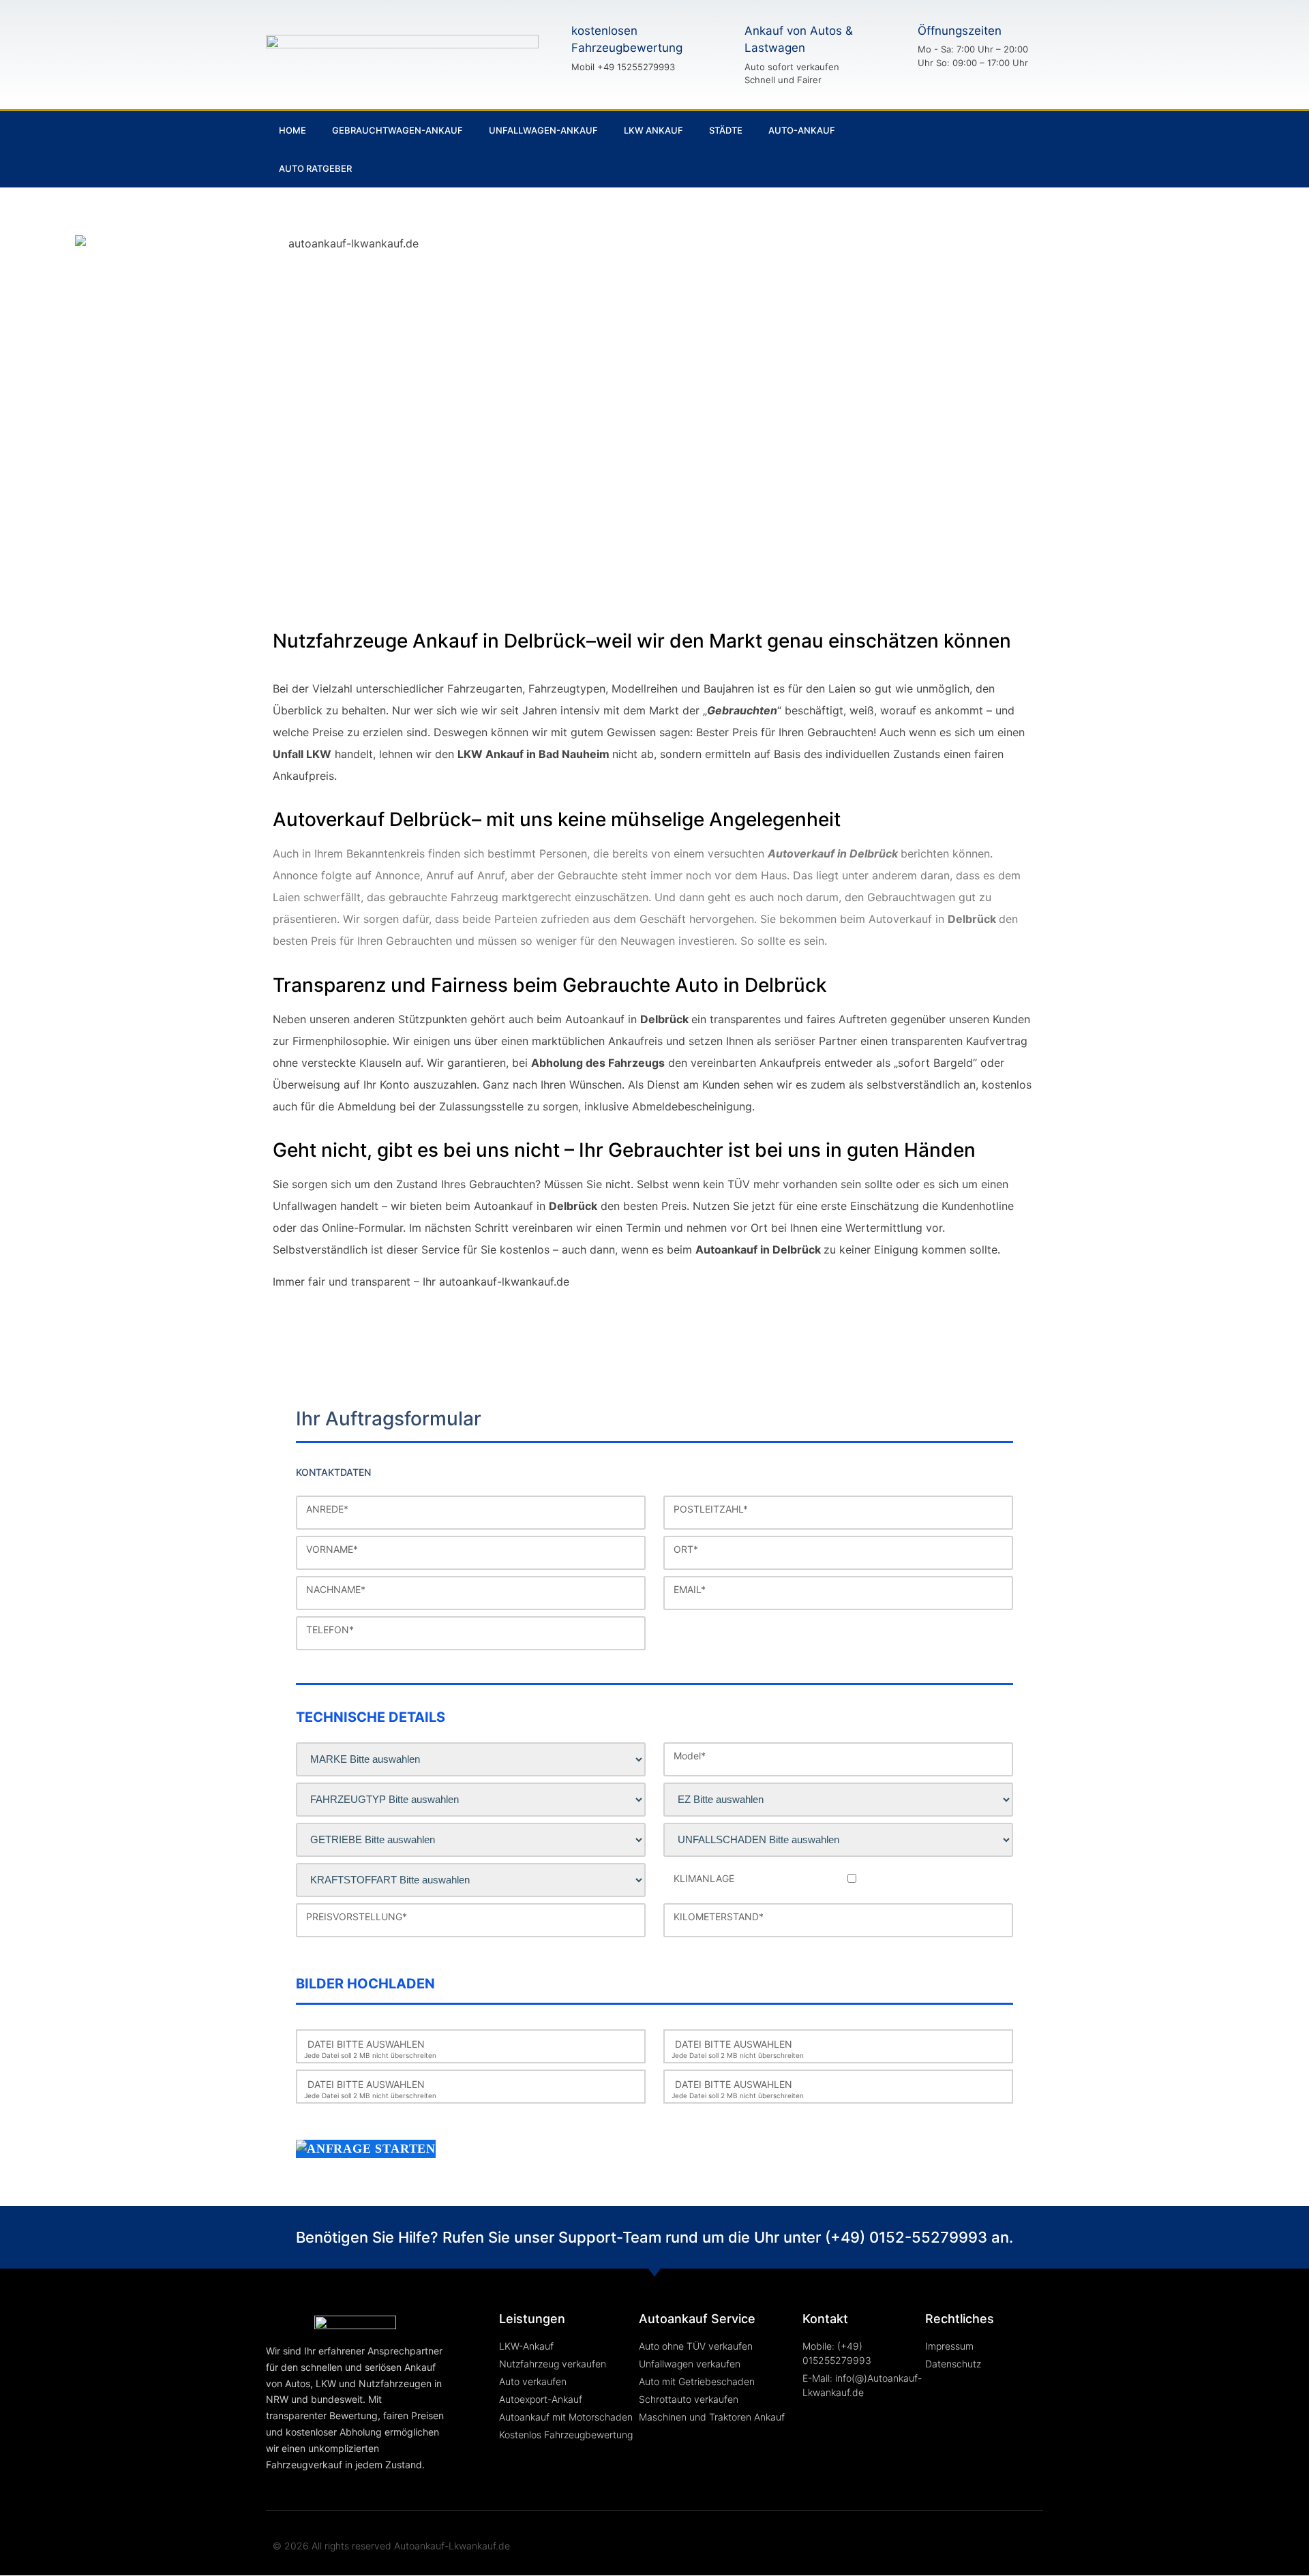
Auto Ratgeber (315, 168)
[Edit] (1013, 149)
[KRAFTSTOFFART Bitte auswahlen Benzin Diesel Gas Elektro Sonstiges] (471, 1880)
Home (292, 130)
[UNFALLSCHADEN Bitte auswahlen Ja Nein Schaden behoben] (838, 1840)
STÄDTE (726, 130)
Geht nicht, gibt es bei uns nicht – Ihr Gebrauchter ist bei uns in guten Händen (624, 1150)
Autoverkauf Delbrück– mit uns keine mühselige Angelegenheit (557, 819)
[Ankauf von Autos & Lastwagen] (721, 55)
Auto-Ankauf (802, 130)
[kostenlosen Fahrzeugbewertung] (547, 48)
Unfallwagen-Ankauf (543, 130)
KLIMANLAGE (704, 1879)
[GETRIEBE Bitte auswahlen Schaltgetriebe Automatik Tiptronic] (471, 1840)
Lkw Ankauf (653, 130)
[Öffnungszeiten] (894, 46)
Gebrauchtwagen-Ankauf (397, 130)
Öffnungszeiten (960, 31)
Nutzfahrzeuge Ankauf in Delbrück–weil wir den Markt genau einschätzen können (642, 641)
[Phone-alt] (967, 149)
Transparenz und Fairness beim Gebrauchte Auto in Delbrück (550, 985)
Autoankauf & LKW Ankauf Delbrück (987, 285)
